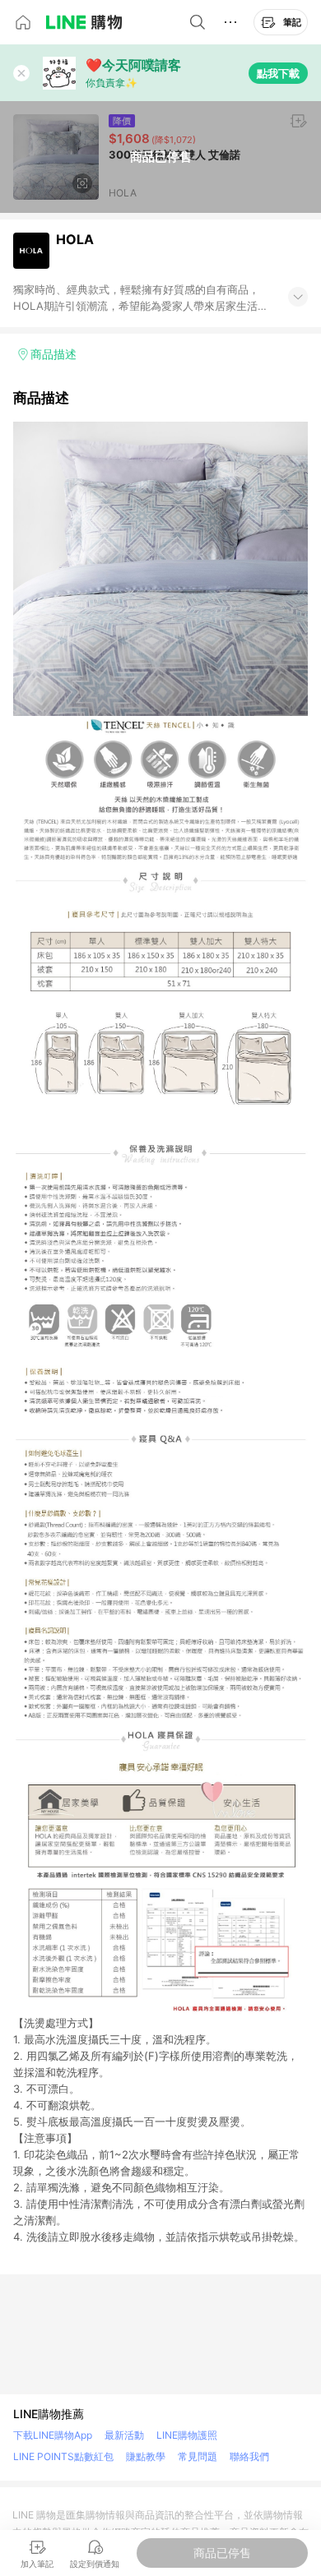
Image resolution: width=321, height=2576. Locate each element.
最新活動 (124, 2435)
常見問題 (198, 2456)
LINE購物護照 (187, 2435)
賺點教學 (146, 2456)
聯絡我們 (249, 2456)
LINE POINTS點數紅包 (63, 2456)
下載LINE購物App (53, 2435)
